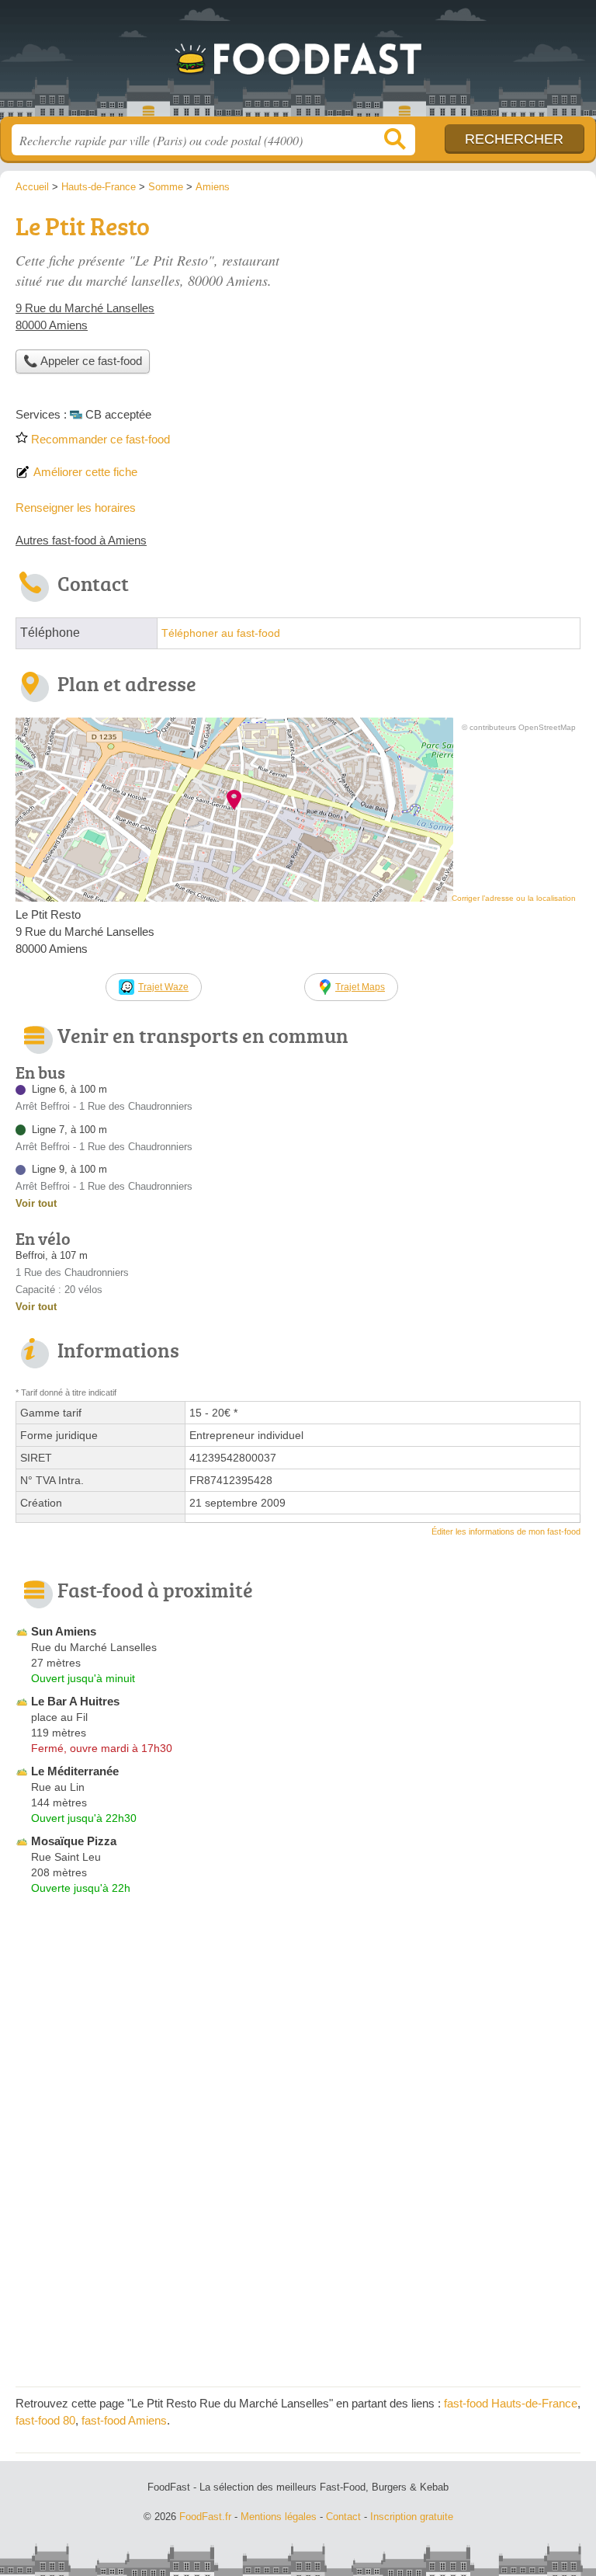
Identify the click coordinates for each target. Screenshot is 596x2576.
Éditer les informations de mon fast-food (506, 1531)
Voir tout (36, 1203)
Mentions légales (279, 2517)
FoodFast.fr (298, 64)
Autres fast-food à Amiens (81, 540)
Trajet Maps (360, 987)
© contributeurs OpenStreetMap (519, 727)
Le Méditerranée (75, 1771)
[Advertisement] (298, 2262)
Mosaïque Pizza (74, 1841)
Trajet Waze (163, 987)
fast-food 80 (45, 2420)
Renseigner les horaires (76, 508)
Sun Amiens (64, 1631)
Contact (343, 2517)
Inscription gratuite (412, 2517)
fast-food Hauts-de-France (511, 2403)
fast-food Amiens (124, 2420)
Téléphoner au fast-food (221, 633)
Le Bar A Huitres (75, 1701)
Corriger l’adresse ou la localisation (514, 898)
